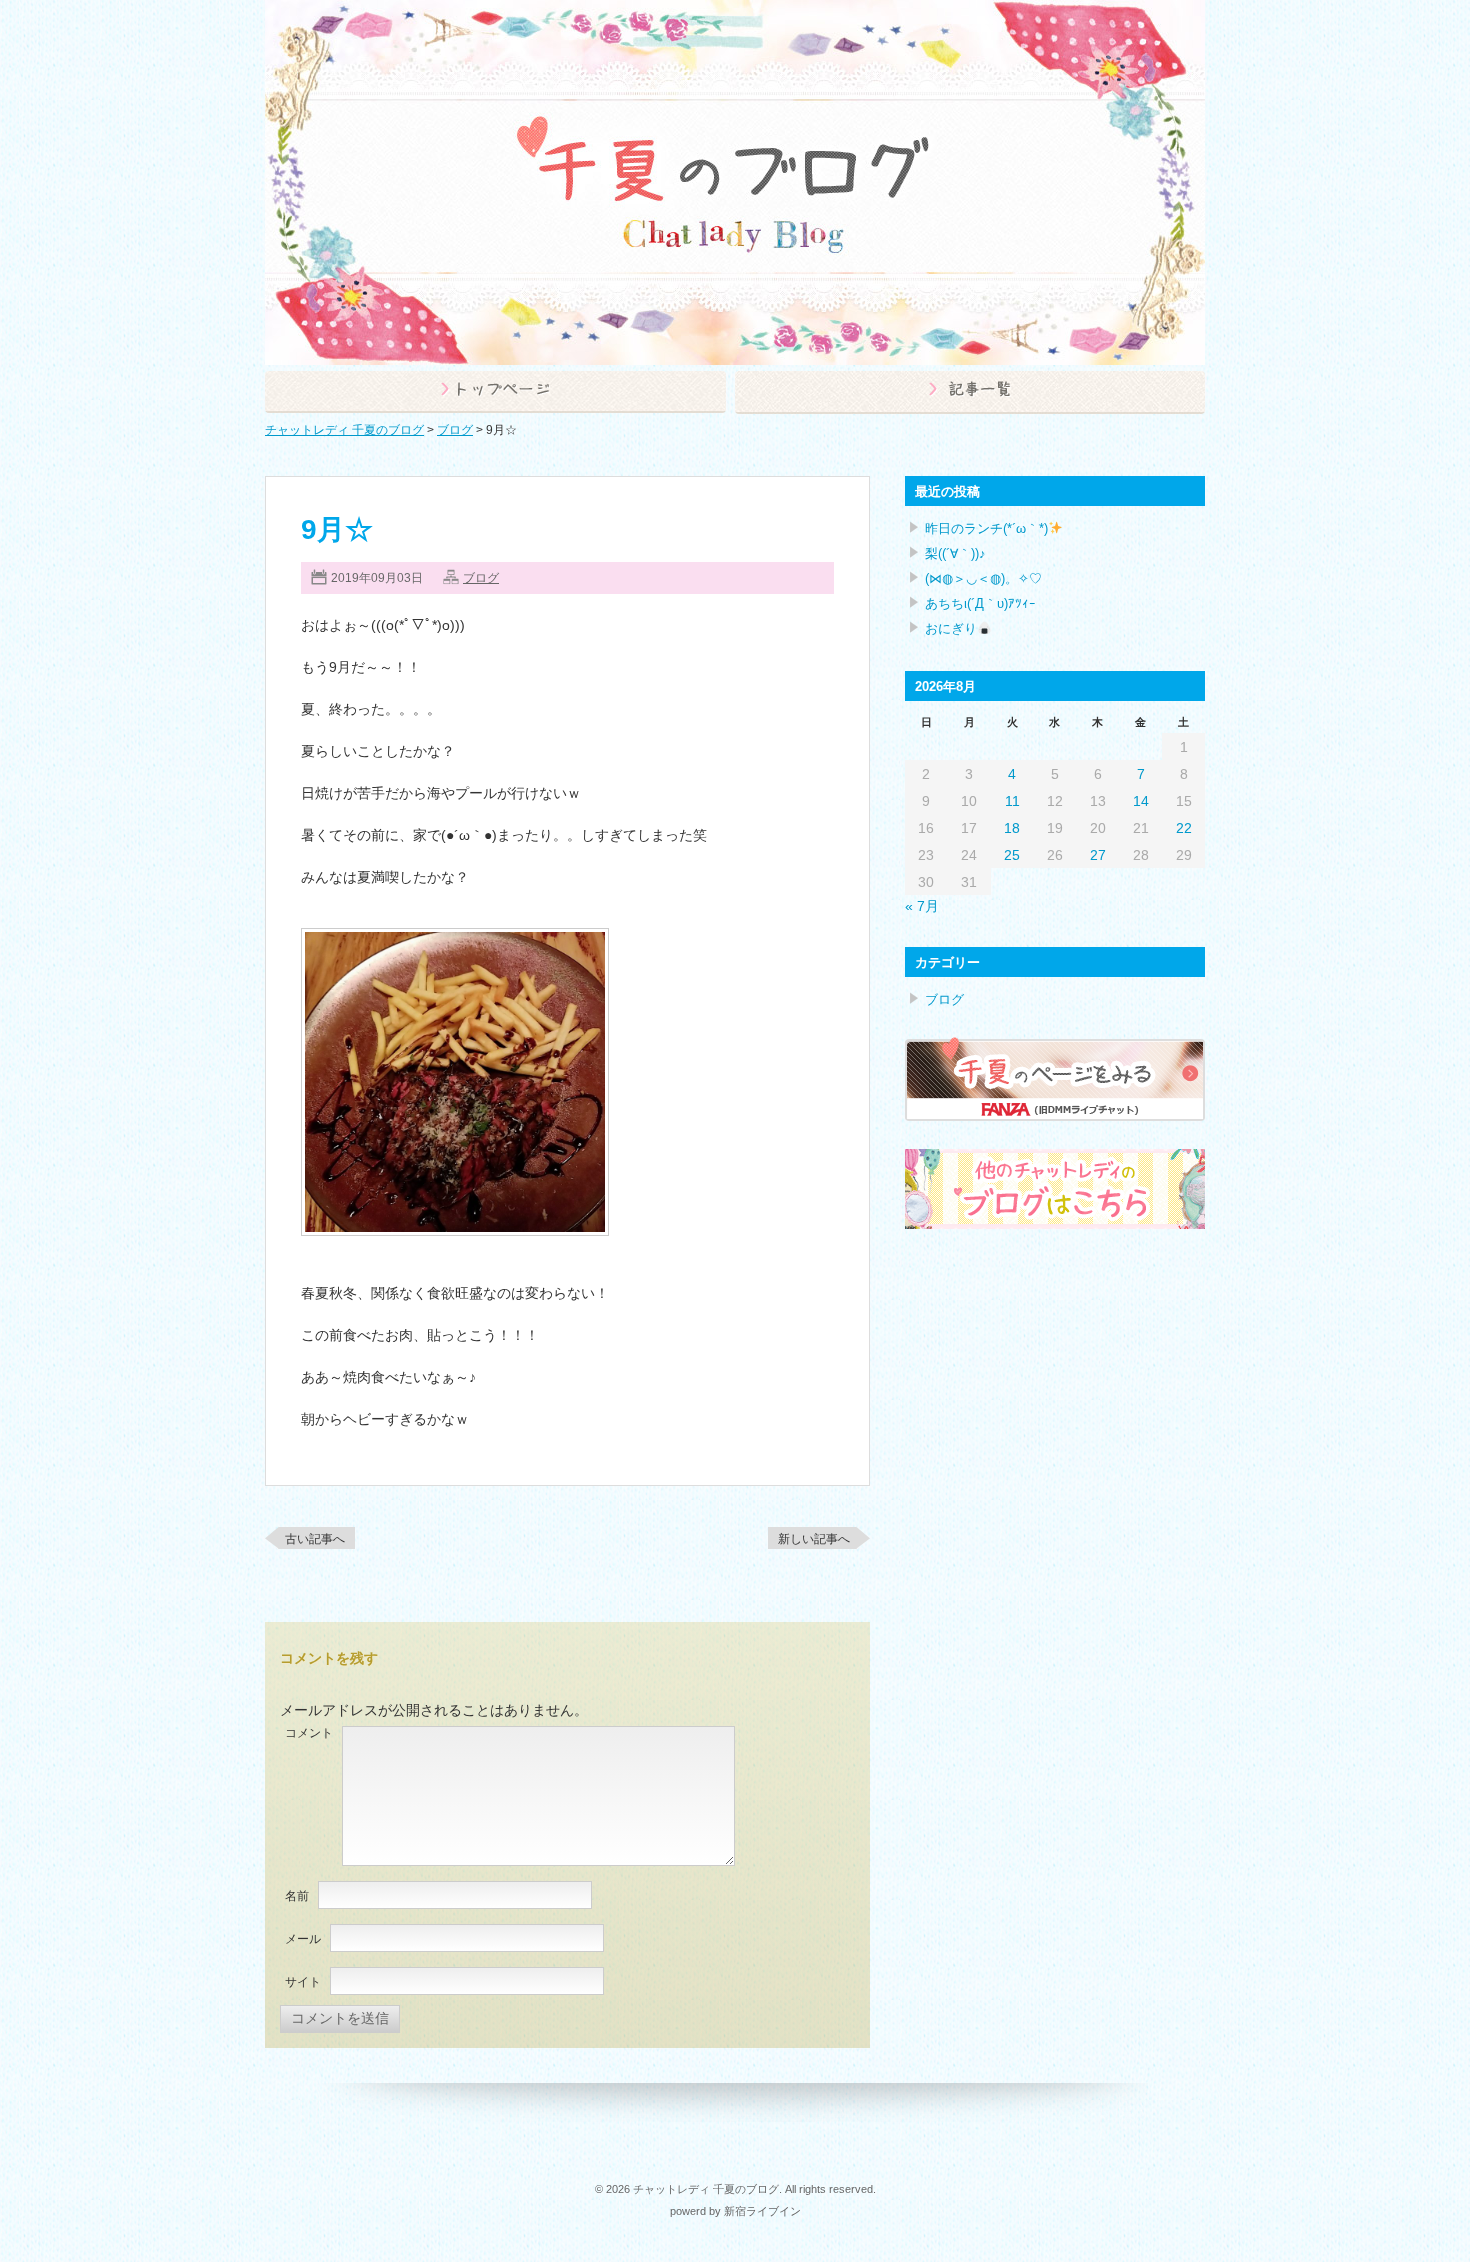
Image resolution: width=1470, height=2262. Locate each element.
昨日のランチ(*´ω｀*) (986, 528)
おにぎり (951, 628)
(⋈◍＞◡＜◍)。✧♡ (983, 578)
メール (303, 1939)
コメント (309, 1733)
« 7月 (922, 906)
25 (1012, 855)
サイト (303, 1982)
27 (1098, 855)
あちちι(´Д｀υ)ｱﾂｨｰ (980, 603)
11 (1012, 801)
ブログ (481, 578)
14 (1141, 801)
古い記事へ (315, 1539)
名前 (297, 1896)
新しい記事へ (814, 1539)
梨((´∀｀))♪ (955, 553)
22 (1184, 828)
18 (1012, 828)
